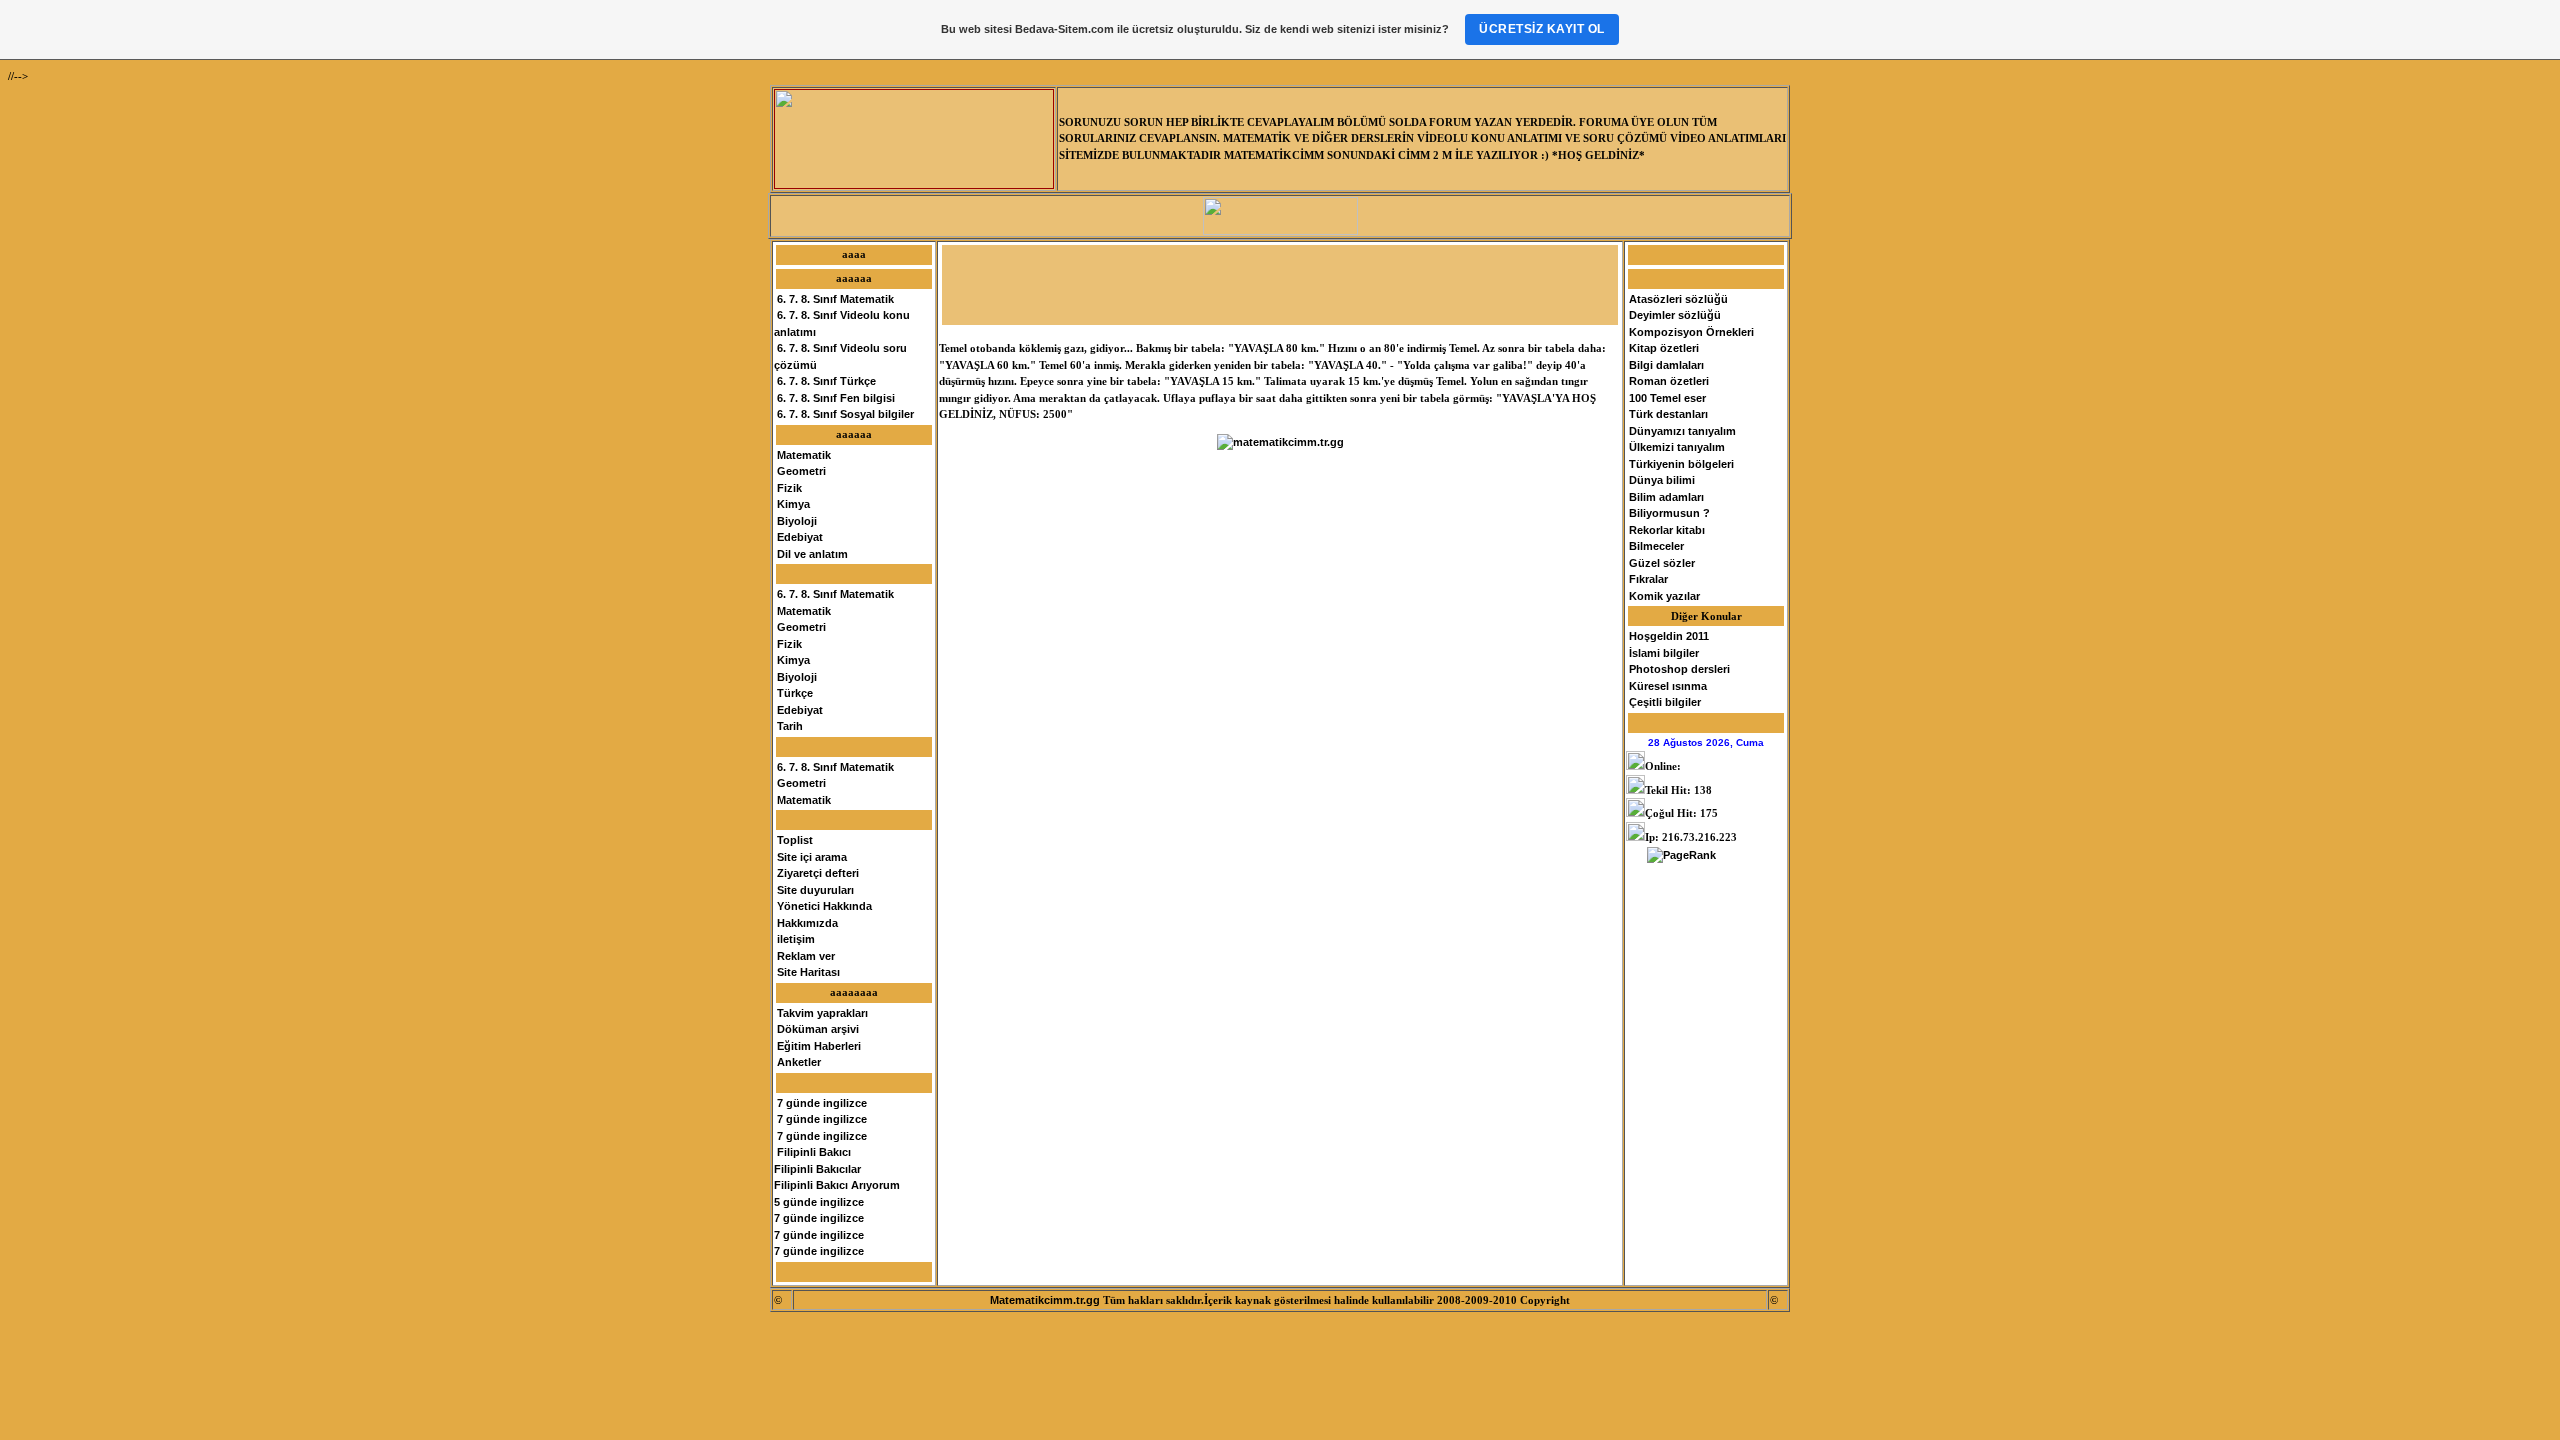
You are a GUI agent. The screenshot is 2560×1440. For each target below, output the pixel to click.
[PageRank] (1681, 855)
